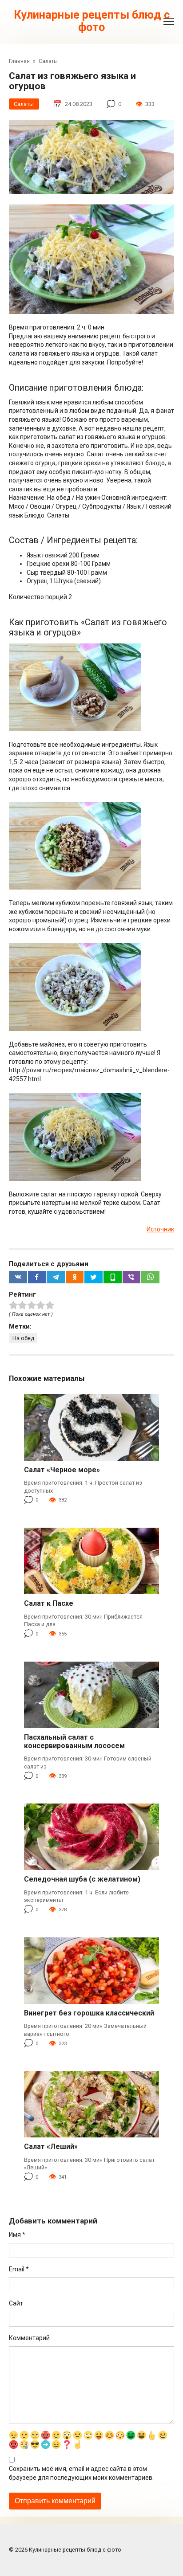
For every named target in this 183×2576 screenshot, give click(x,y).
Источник (160, 1229)
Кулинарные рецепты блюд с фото (92, 21)
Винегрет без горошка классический (89, 2013)
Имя (17, 2235)
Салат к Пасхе (49, 1603)
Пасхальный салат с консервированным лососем (74, 1741)
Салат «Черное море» (62, 1470)
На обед (23, 1338)
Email (19, 2269)
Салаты (24, 104)
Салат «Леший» (51, 2147)
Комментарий (29, 2338)
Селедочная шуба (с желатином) (82, 1879)
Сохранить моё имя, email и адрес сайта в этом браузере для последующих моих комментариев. (81, 2473)
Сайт (16, 2303)
